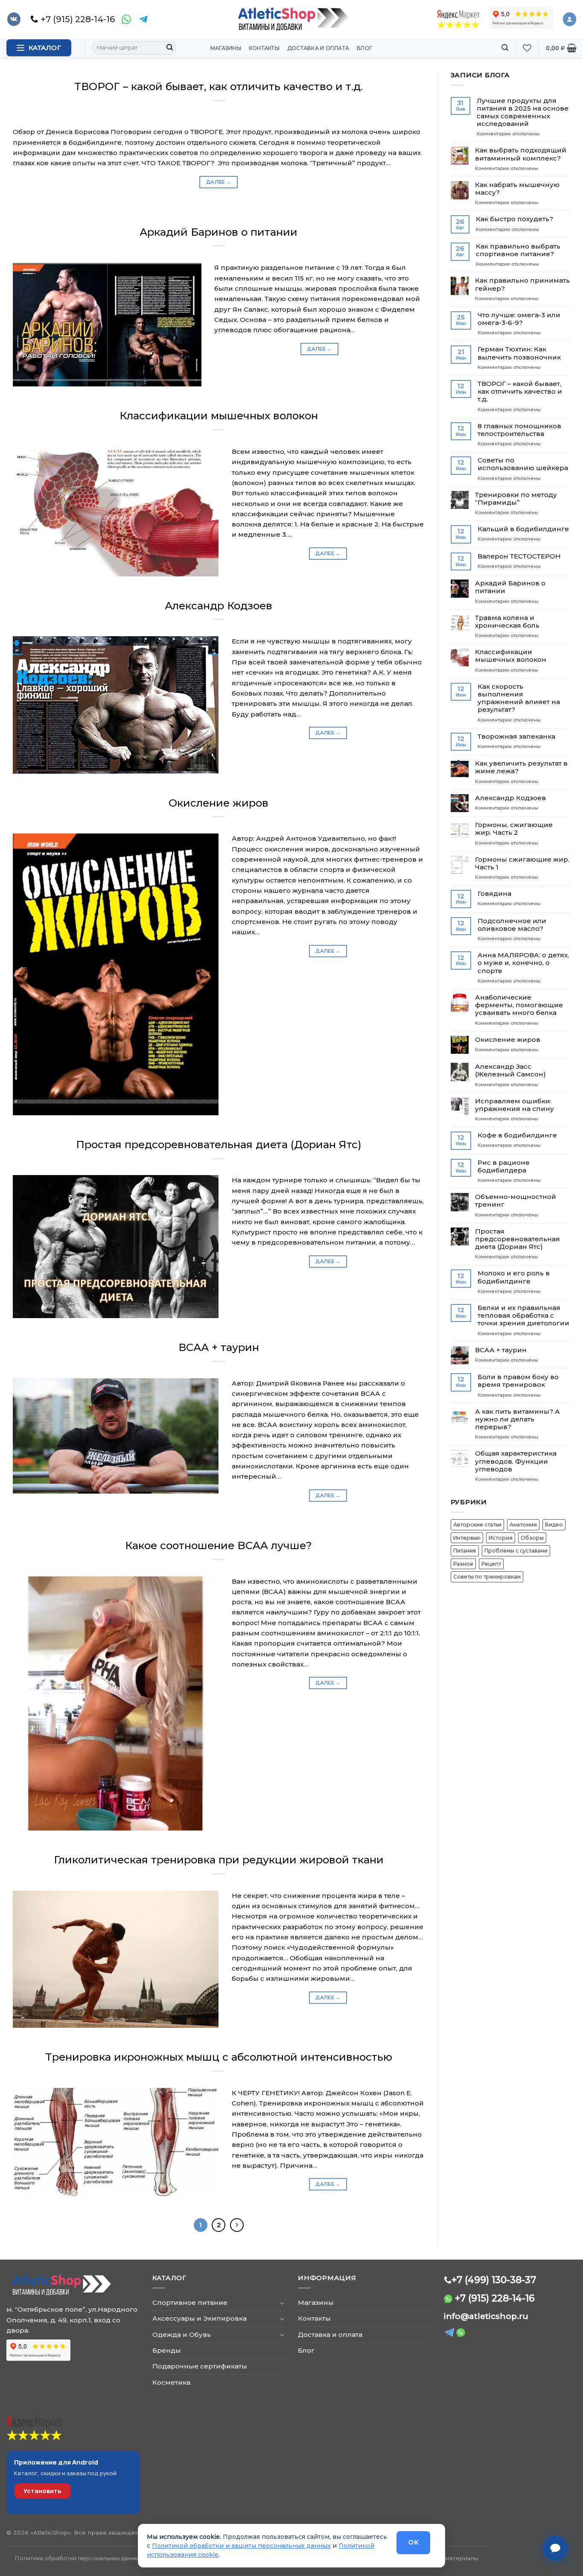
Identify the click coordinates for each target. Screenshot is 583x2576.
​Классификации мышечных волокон (219, 415)
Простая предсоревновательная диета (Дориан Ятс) (219, 1144)
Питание (465, 1551)
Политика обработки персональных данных (79, 2558)
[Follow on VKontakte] (14, 19)
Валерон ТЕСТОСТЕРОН (519, 556)
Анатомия (523, 1525)
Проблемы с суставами (516, 1551)
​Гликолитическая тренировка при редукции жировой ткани (219, 1860)
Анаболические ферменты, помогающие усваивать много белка (519, 1005)
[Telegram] (143, 19)
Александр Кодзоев (219, 605)
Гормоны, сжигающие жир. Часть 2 (514, 829)
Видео (554, 1525)
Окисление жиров (219, 803)
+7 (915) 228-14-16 (495, 2298)
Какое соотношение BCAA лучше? (219, 1545)
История (501, 1538)
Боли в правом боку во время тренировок (518, 1381)
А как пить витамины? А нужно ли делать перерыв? (517, 1419)
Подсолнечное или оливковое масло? (512, 925)
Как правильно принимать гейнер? (522, 284)
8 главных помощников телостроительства (519, 430)
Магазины (226, 48)
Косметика (171, 2382)
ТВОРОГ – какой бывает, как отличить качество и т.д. (219, 86)
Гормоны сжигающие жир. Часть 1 (522, 863)
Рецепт (491, 1564)
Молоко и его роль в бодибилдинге (514, 1277)
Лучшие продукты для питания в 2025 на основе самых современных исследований (523, 113)
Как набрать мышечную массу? (517, 189)
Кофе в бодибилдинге (517, 1135)
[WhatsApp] (126, 19)
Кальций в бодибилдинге (523, 529)
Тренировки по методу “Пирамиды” (516, 499)
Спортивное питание (190, 2303)
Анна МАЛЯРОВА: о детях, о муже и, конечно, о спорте (523, 963)
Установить (42, 2491)
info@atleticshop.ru (486, 2316)
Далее (219, 182)
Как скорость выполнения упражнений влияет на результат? (519, 698)
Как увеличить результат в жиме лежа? (521, 767)
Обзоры (532, 1538)
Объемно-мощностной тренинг (516, 1201)
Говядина (494, 894)
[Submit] (169, 48)
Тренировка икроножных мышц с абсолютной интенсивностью (219, 2057)
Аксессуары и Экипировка (200, 2318)
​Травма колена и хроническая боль (507, 622)
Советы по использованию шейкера (523, 464)
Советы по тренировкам (487, 1577)
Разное (463, 1564)
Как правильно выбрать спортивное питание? (518, 250)
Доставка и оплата (318, 48)
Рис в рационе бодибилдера (504, 1167)
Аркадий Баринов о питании (219, 232)
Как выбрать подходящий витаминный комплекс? (521, 154)
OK (413, 2542)
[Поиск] (505, 48)
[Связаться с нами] (555, 2548)
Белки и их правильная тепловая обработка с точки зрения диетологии (523, 1316)
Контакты (264, 48)
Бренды (167, 2350)
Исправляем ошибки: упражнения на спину (514, 1105)
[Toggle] (282, 2303)
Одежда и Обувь (182, 2335)
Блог (365, 48)
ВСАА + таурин (219, 1347)
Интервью (467, 1538)
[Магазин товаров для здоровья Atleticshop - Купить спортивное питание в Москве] (291, 19)
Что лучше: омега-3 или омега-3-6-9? (519, 319)
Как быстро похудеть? (514, 219)
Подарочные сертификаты (200, 2366)
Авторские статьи (477, 1525)
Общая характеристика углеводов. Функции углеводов (516, 1461)
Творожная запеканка (516, 737)
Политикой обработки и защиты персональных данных (241, 2546)
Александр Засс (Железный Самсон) (510, 1070)
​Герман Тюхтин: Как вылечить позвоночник (519, 353)
